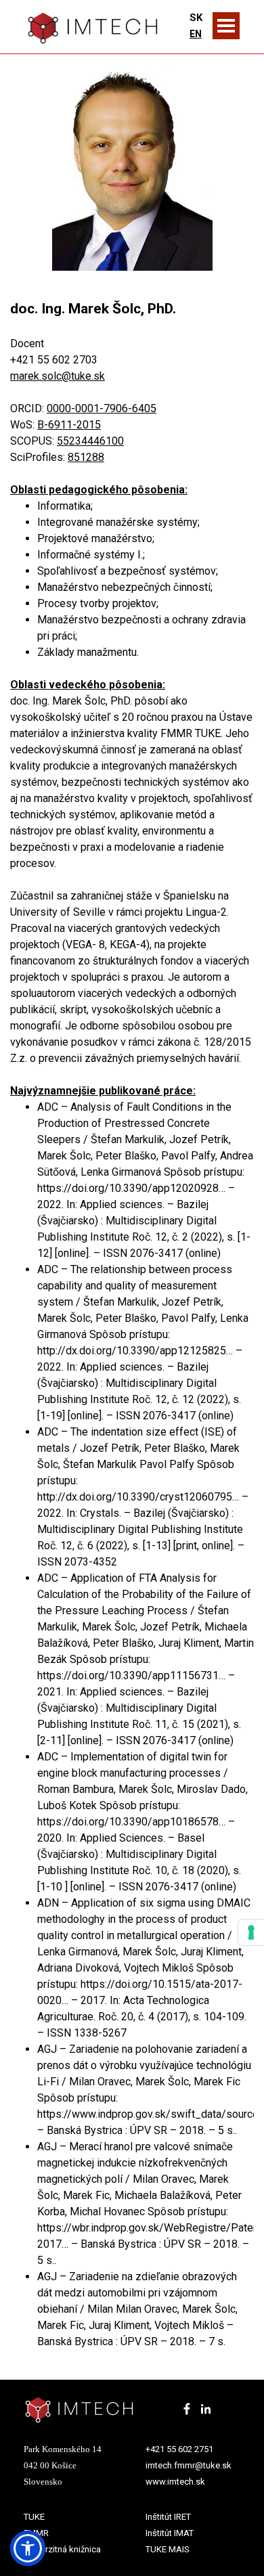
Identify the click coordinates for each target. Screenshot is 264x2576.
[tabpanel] (196, 26)
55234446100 (90, 441)
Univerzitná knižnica (62, 2549)
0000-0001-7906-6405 (102, 408)
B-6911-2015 (69, 425)
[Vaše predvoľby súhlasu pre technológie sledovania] (251, 1932)
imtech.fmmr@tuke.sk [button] (189, 2465)
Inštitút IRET (168, 2517)
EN (196, 34)
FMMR (36, 2533)
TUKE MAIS (168, 2549)
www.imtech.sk (175, 2482)
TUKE (34, 2517)
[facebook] (187, 2409)
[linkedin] (206, 2409)
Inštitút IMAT (170, 2533)
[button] (28, 2548)
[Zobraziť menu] (226, 26)
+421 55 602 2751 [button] (179, 2449)
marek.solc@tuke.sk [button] (58, 376)
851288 (86, 457)
